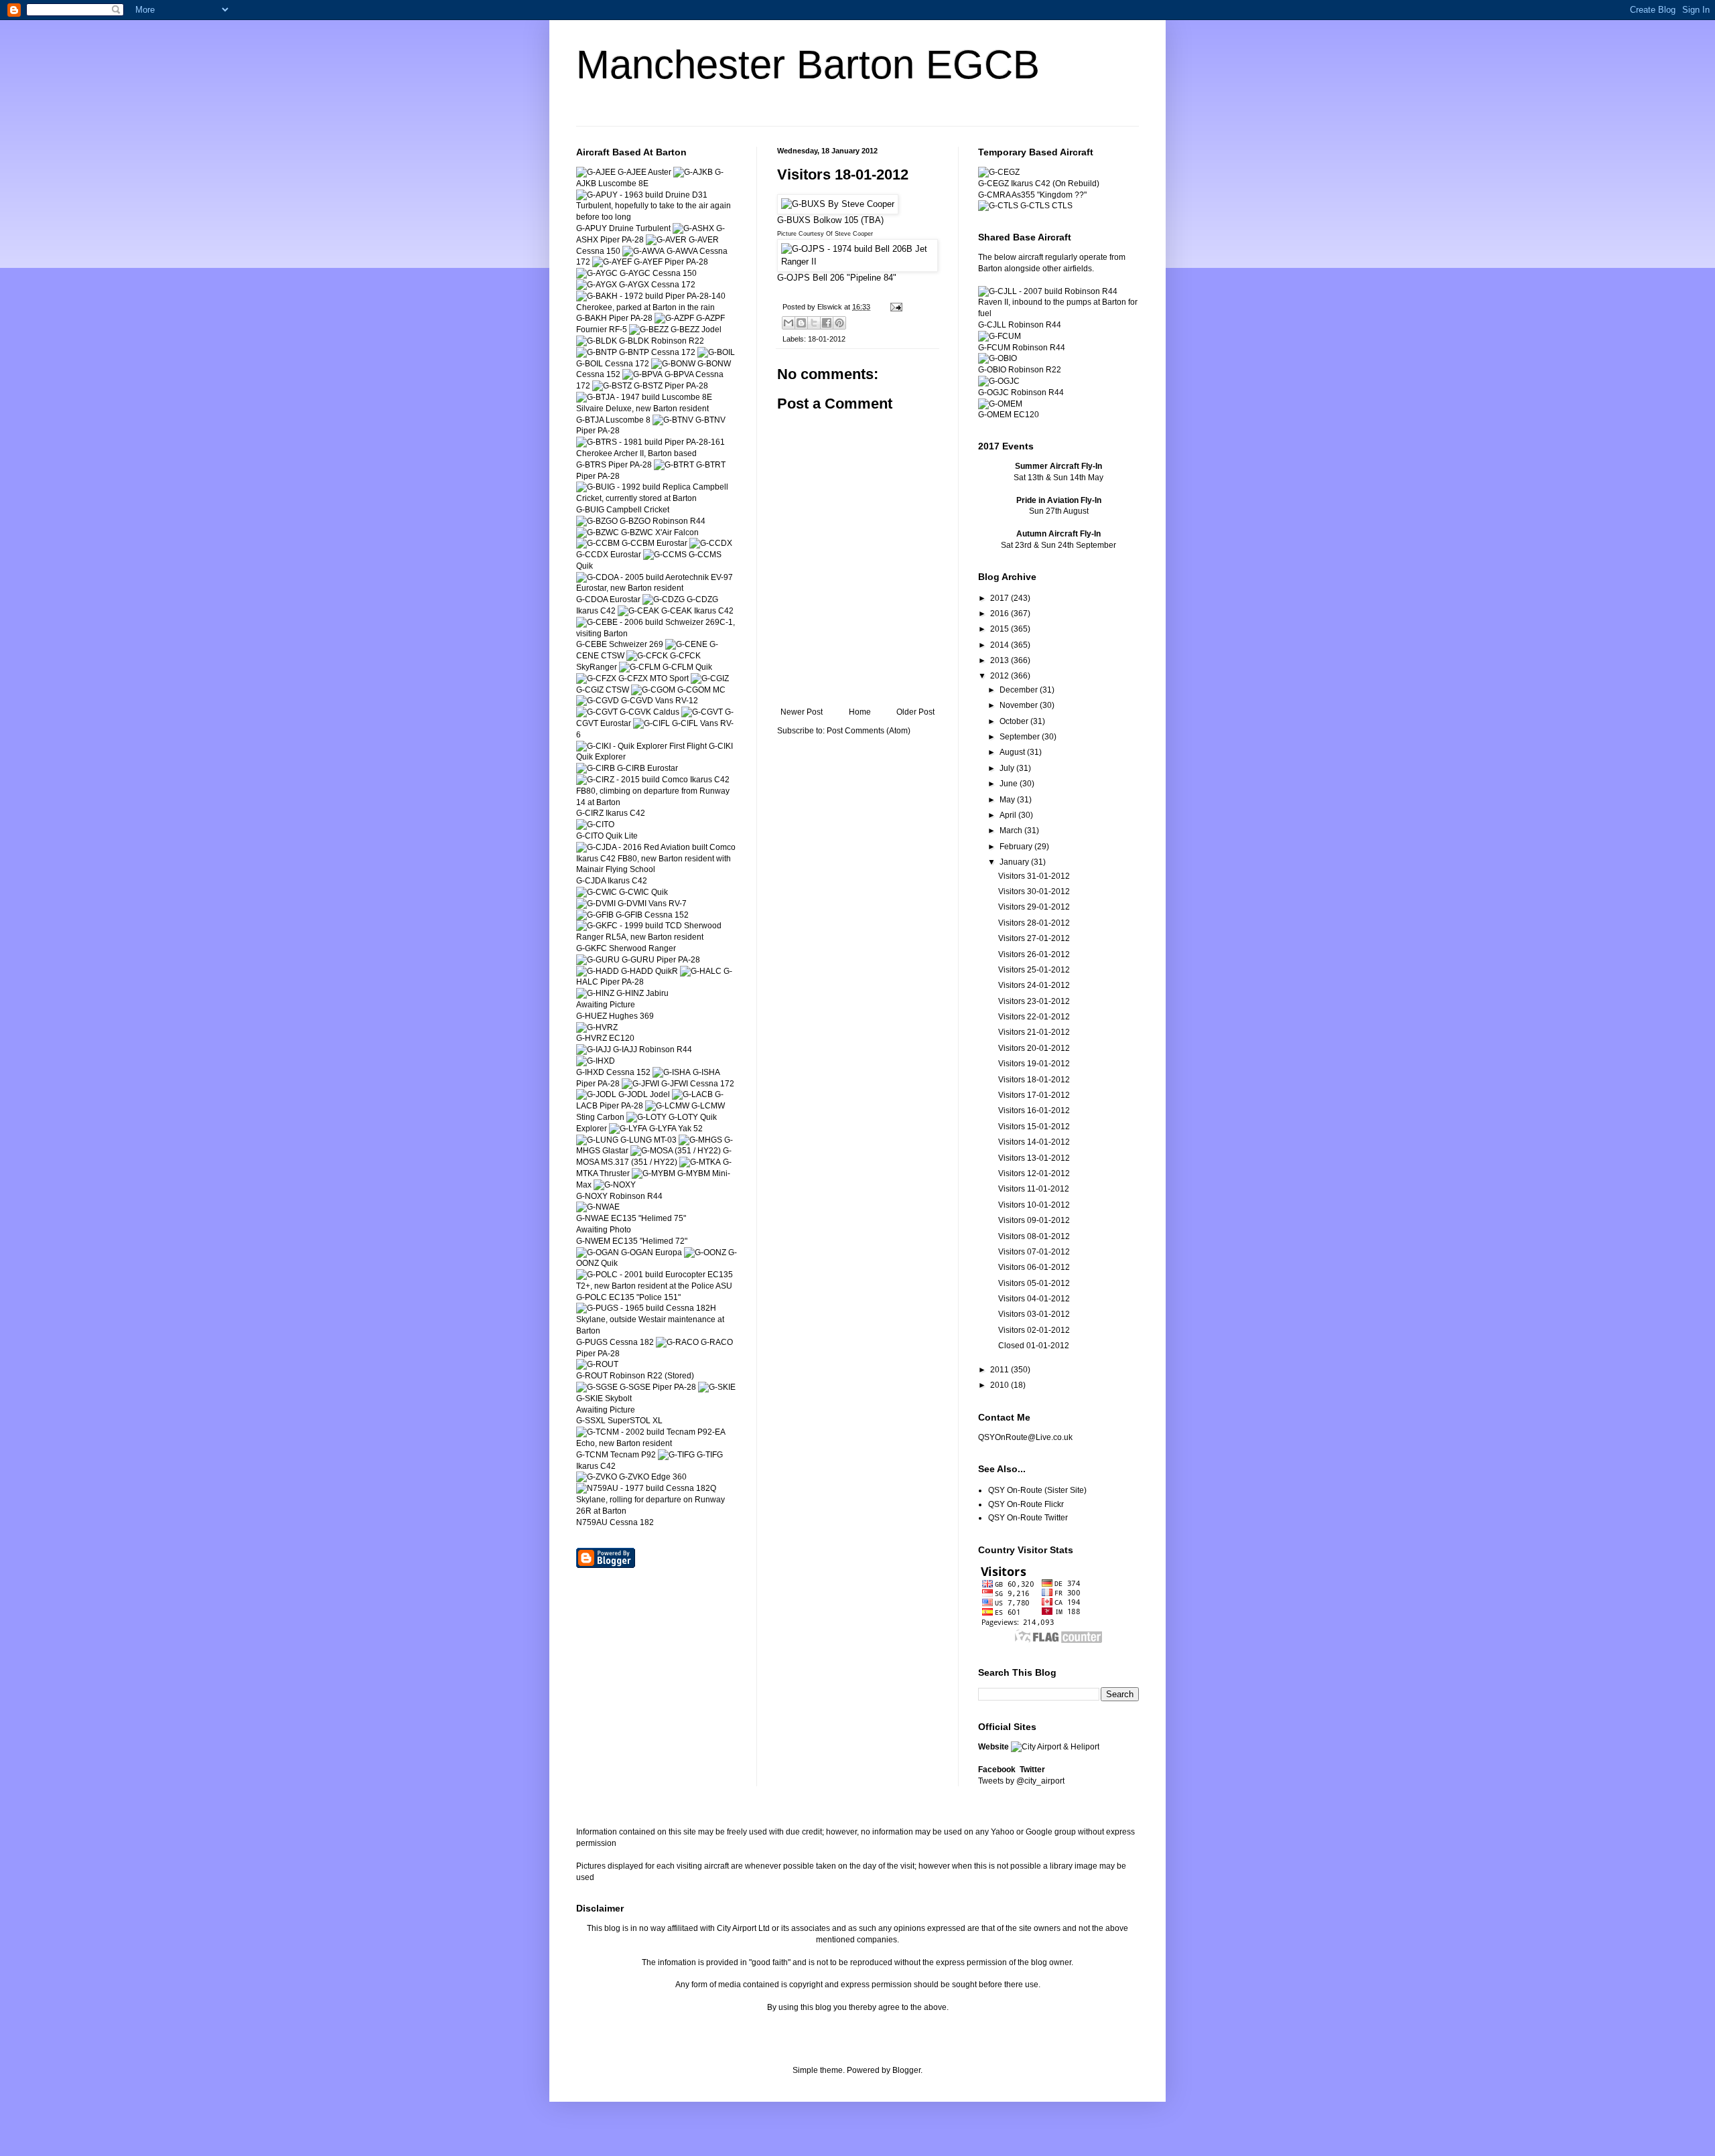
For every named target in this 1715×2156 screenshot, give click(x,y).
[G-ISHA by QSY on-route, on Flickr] (672, 1072)
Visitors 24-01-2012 (1034, 985)
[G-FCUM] (1000, 336)
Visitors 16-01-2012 (1034, 1110)
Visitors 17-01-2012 (1034, 1095)
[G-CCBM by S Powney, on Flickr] (598, 543)
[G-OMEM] (1000, 404)
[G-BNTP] (597, 352)
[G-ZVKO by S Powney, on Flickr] (597, 1477)
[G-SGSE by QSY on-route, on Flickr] (597, 1387)
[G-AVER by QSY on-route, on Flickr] (666, 240)
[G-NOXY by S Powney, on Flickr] (615, 1185)
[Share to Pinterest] (839, 323)
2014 (1001, 645)
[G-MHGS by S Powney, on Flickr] (700, 1140)
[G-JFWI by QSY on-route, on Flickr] (640, 1084)
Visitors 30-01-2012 (1034, 891)
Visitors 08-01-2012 (1034, 1236)
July (1008, 768)
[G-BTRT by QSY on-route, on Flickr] (674, 465)
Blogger (906, 2070)
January (1015, 862)
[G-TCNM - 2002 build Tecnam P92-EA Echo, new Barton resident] (657, 1443)
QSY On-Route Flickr (1026, 1504)
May (1008, 800)
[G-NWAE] (598, 1207)
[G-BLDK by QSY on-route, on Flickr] (597, 341)
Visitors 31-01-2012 (1034, 876)
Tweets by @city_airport (1021, 1781)
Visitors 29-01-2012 (1034, 907)
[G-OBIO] (998, 358)
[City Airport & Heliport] (1055, 1747)
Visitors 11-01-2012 (1034, 1189)
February (1017, 847)
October (1015, 721)
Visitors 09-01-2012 (1034, 1220)
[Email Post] (895, 307)
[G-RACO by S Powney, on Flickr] (677, 1342)
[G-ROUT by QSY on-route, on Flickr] (597, 1364)
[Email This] (788, 323)
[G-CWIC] (597, 892)
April (1009, 815)
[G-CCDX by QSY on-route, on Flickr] (711, 543)
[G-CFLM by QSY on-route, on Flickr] (640, 667)
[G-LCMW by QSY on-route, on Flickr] (667, 1106)
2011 (1001, 1370)
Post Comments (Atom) (869, 731)
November (1020, 705)
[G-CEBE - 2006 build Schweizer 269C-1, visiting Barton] (657, 634)
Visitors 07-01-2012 (1034, 1252)
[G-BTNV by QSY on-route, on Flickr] (673, 420)
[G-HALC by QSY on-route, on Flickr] (701, 971)
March (1012, 831)
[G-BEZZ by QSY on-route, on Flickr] (649, 330)
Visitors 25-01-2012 (1034, 970)
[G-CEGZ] (999, 172)
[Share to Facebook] (827, 323)
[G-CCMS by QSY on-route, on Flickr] (665, 555)
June (1010, 784)
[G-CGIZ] (710, 678)
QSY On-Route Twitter (1028, 1518)
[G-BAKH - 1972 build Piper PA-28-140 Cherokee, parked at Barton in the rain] (657, 307)
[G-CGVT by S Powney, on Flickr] (597, 712)
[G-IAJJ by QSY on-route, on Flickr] (594, 1050)
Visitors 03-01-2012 (1034, 1314)
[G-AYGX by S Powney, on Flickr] (597, 285)
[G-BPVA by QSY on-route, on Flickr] (642, 374)
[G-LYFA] (628, 1129)
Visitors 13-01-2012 (1034, 1158)
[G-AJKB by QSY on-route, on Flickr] (693, 172)
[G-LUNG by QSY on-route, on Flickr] (597, 1140)
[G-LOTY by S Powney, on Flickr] (646, 1117)
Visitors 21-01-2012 (1034, 1032)
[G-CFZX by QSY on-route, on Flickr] (596, 678)
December (1020, 690)
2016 (1001, 614)
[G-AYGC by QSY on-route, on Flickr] (597, 273)
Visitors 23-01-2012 (1034, 1001)
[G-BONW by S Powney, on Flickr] (673, 364)
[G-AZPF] (674, 318)
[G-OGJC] (999, 381)
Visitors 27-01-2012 (1034, 938)
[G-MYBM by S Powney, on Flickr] (654, 1173)
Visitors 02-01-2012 (1034, 1330)
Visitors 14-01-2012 (1034, 1142)
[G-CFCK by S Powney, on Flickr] (647, 656)
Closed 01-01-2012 (1034, 1346)
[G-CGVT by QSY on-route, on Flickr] (702, 712)
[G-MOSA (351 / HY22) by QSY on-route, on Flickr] (676, 1151)
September (1021, 737)
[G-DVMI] (596, 904)
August (1013, 752)
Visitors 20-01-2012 (1034, 1048)
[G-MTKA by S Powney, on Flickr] (700, 1162)
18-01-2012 (827, 339)
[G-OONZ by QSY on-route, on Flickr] (705, 1252)
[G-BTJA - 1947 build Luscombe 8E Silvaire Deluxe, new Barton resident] (657, 409)
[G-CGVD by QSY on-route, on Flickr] (598, 701)
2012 (1001, 676)
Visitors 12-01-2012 (1034, 1173)
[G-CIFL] (651, 723)
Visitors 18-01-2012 (1034, 1080)
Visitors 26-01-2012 (1034, 954)
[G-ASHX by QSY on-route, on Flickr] (693, 228)
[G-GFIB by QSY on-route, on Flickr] (595, 915)
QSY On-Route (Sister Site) (1037, 1490)
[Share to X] (814, 323)
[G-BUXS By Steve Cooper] (838, 204)
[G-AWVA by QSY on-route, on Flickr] (643, 251)
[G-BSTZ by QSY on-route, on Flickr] (612, 386)
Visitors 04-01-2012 (1034, 1299)
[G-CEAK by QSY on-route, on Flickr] (638, 611)
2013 (1001, 660)
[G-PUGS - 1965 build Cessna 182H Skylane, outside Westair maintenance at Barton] (657, 1331)
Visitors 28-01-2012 (1034, 923)
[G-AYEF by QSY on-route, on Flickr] (612, 262)
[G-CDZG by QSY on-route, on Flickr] (664, 599)
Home (860, 712)
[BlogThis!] (801, 323)
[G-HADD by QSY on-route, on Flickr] (598, 971)
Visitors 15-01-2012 (1034, 1127)
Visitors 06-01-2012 (1034, 1267)
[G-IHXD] (596, 1061)
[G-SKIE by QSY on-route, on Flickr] (717, 1387)
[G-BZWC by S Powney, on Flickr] (598, 532)
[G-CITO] (595, 824)
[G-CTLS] (998, 206)
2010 (1001, 1385)
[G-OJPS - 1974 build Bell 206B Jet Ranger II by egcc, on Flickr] (857, 262)
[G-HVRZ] (597, 1027)
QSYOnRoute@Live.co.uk (1025, 1437)
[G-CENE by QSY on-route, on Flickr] (686, 644)
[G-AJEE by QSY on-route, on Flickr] (596, 172)
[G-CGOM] (653, 690)
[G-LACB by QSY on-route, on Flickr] (692, 1094)
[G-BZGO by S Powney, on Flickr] (597, 521)
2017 (1001, 598)
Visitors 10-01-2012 (1034, 1205)
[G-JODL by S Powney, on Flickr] (596, 1094)
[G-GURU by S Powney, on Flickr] (598, 960)
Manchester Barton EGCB (808, 65)
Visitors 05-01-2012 (1034, 1283)
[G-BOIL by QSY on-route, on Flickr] (716, 352)
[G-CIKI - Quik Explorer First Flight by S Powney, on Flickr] (641, 746)
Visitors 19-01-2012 (1034, 1064)
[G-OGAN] (598, 1252)
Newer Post (802, 712)
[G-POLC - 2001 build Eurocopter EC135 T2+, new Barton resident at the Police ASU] (657, 1286)
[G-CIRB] (596, 768)
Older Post (915, 712)
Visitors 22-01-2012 (1034, 1017)
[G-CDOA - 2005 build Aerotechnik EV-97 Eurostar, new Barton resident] (657, 588)
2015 (1001, 629)
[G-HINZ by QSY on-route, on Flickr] (595, 993)
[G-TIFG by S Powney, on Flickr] (676, 1455)
